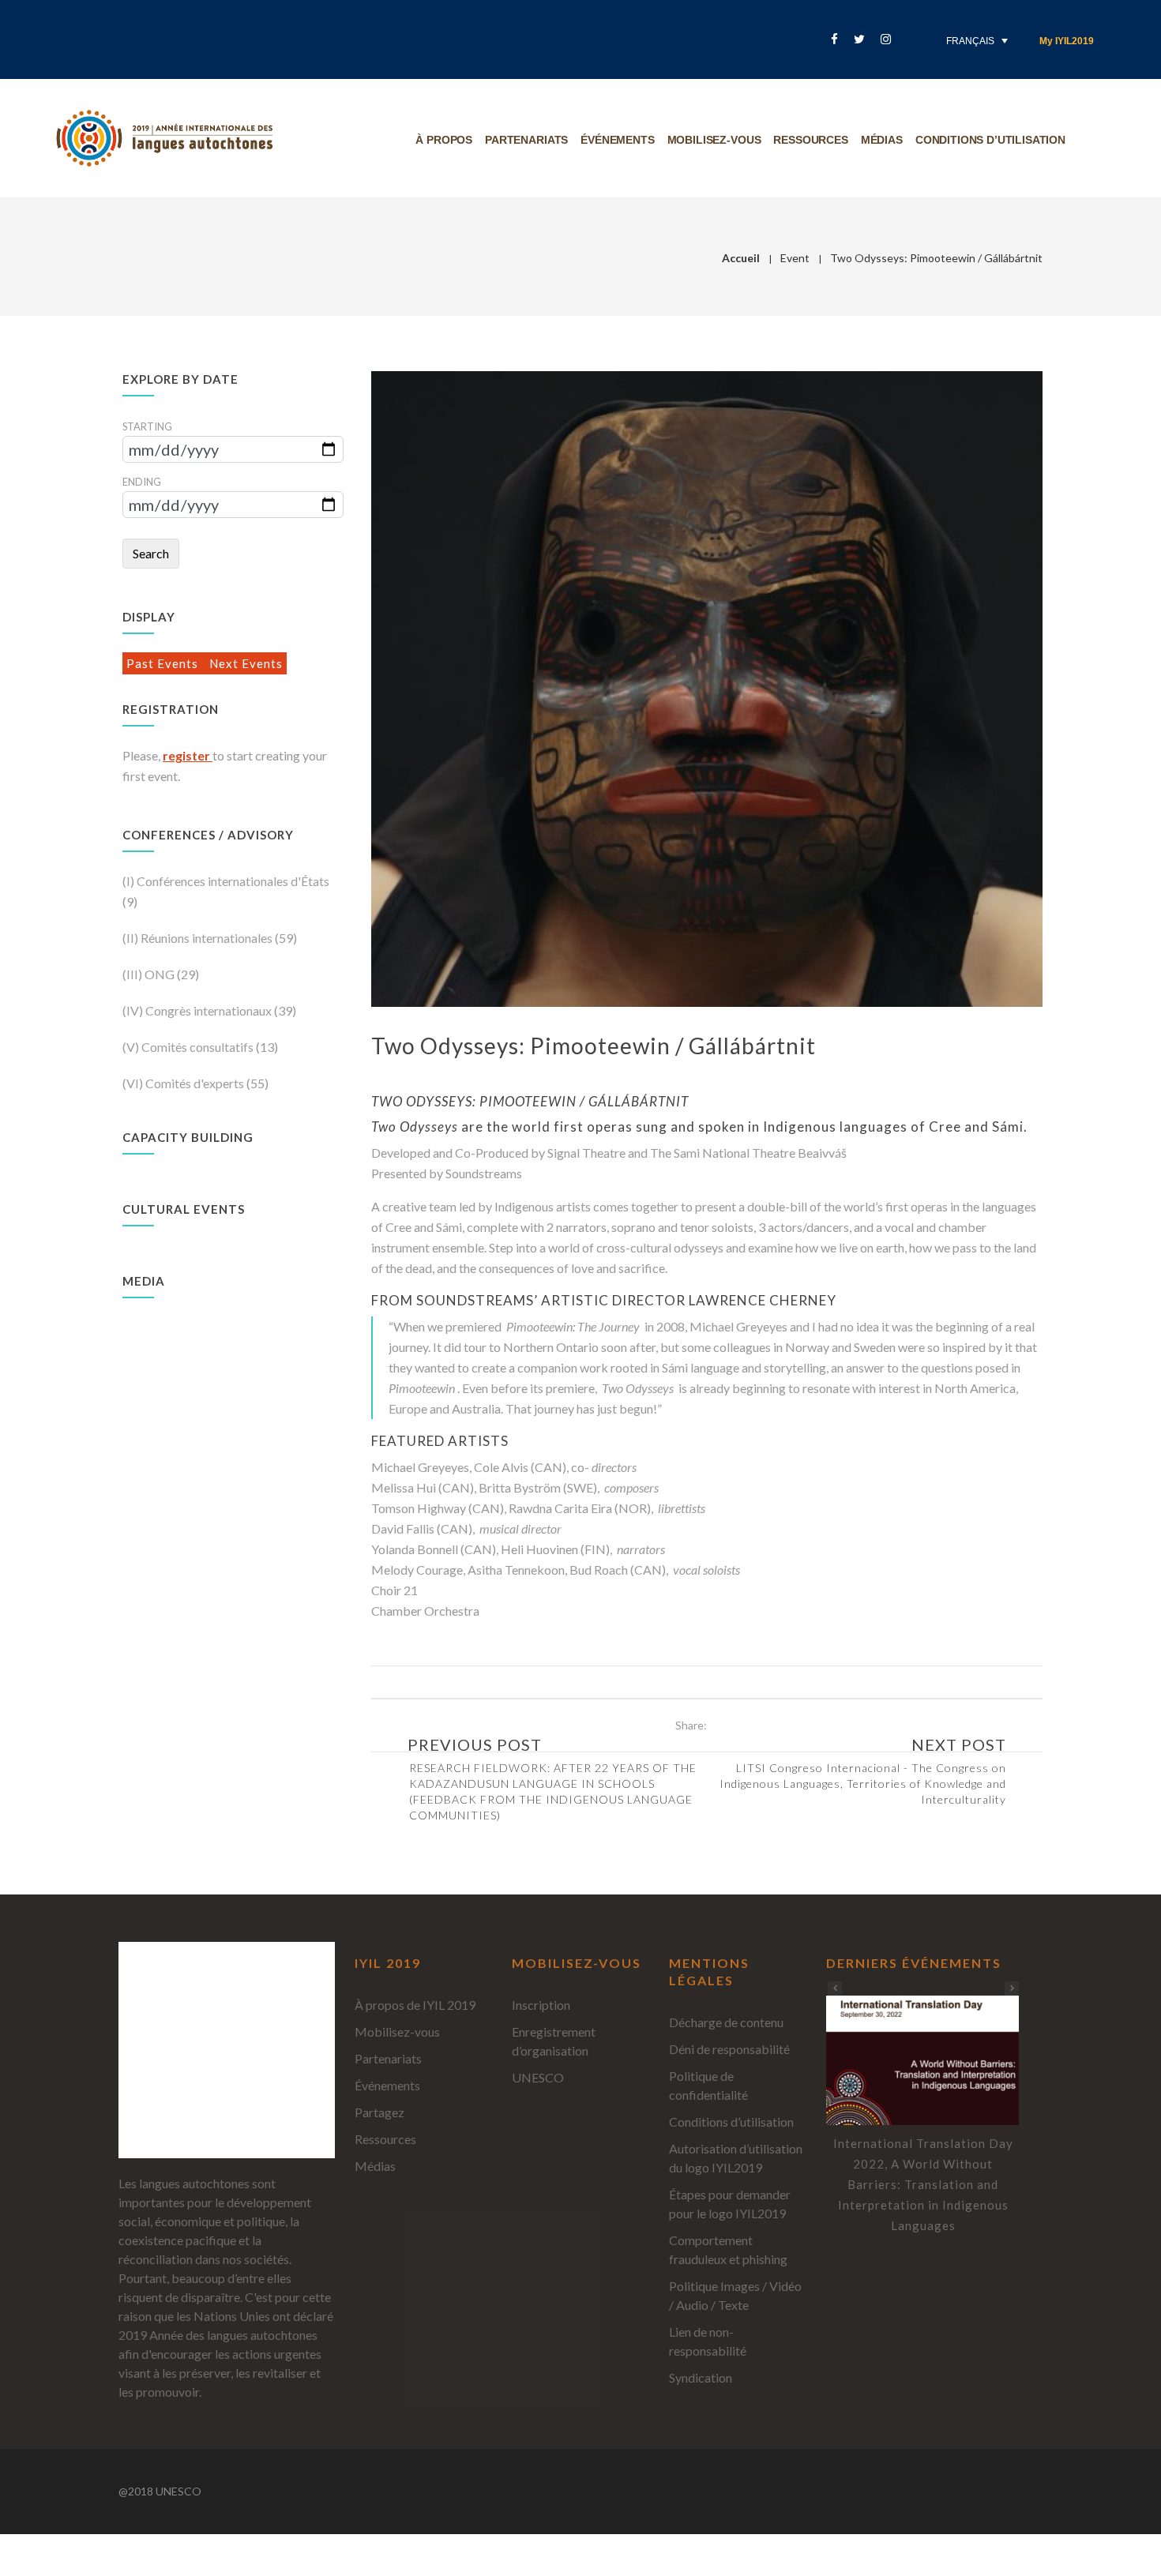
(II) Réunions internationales (199, 938)
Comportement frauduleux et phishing (728, 2249)
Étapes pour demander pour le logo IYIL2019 (730, 2204)
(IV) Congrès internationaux (198, 1010)
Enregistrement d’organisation (554, 2041)
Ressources (810, 140)
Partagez (379, 2112)
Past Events (164, 663)
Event (795, 258)
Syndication (701, 2377)
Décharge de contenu (726, 2022)
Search (151, 553)
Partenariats (526, 140)
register (188, 755)
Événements (617, 140)
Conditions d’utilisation (990, 140)
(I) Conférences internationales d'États (226, 881)
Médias (882, 140)
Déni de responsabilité (729, 2049)
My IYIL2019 (1067, 41)
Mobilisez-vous (714, 140)
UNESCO (538, 2077)
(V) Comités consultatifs (189, 1047)
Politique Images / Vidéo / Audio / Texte (735, 2295)
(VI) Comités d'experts (184, 1083)
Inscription (541, 2005)
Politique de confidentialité (708, 2085)
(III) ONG (150, 974)
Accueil (741, 258)
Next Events (246, 663)
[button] (1012, 1988)
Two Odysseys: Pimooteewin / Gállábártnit (594, 1046)
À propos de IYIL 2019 (415, 2005)
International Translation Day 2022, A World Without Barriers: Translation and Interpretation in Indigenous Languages (923, 2184)
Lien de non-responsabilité (708, 2341)
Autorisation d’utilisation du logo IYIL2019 (736, 2158)
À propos (444, 140)
